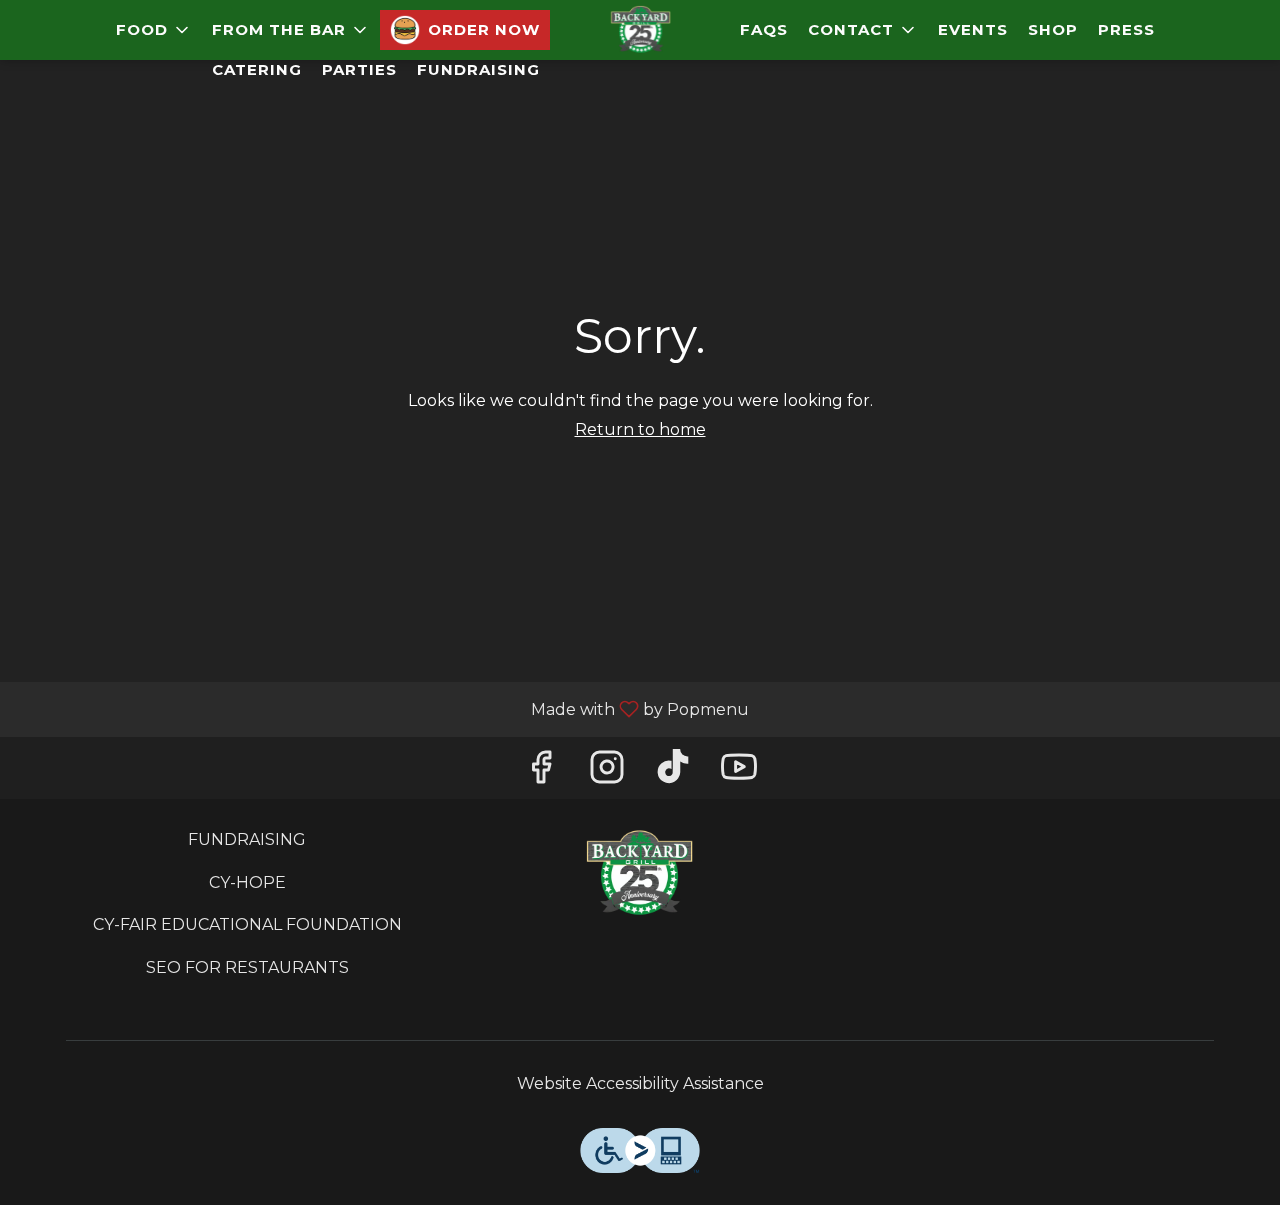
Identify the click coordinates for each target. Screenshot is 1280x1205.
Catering (257, 69)
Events (973, 29)
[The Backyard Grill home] (640, 30)
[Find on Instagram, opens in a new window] (607, 772)
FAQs (764, 29)
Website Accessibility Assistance (640, 1083)
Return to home (640, 429)
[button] (154, 30)
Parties (359, 69)
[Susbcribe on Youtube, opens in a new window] (739, 772)
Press (1126, 29)
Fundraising (478, 69)
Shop (1053, 29)
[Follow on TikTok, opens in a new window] (673, 772)
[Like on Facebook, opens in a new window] (541, 772)
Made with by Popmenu (382, 708)
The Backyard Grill (640, 874)
